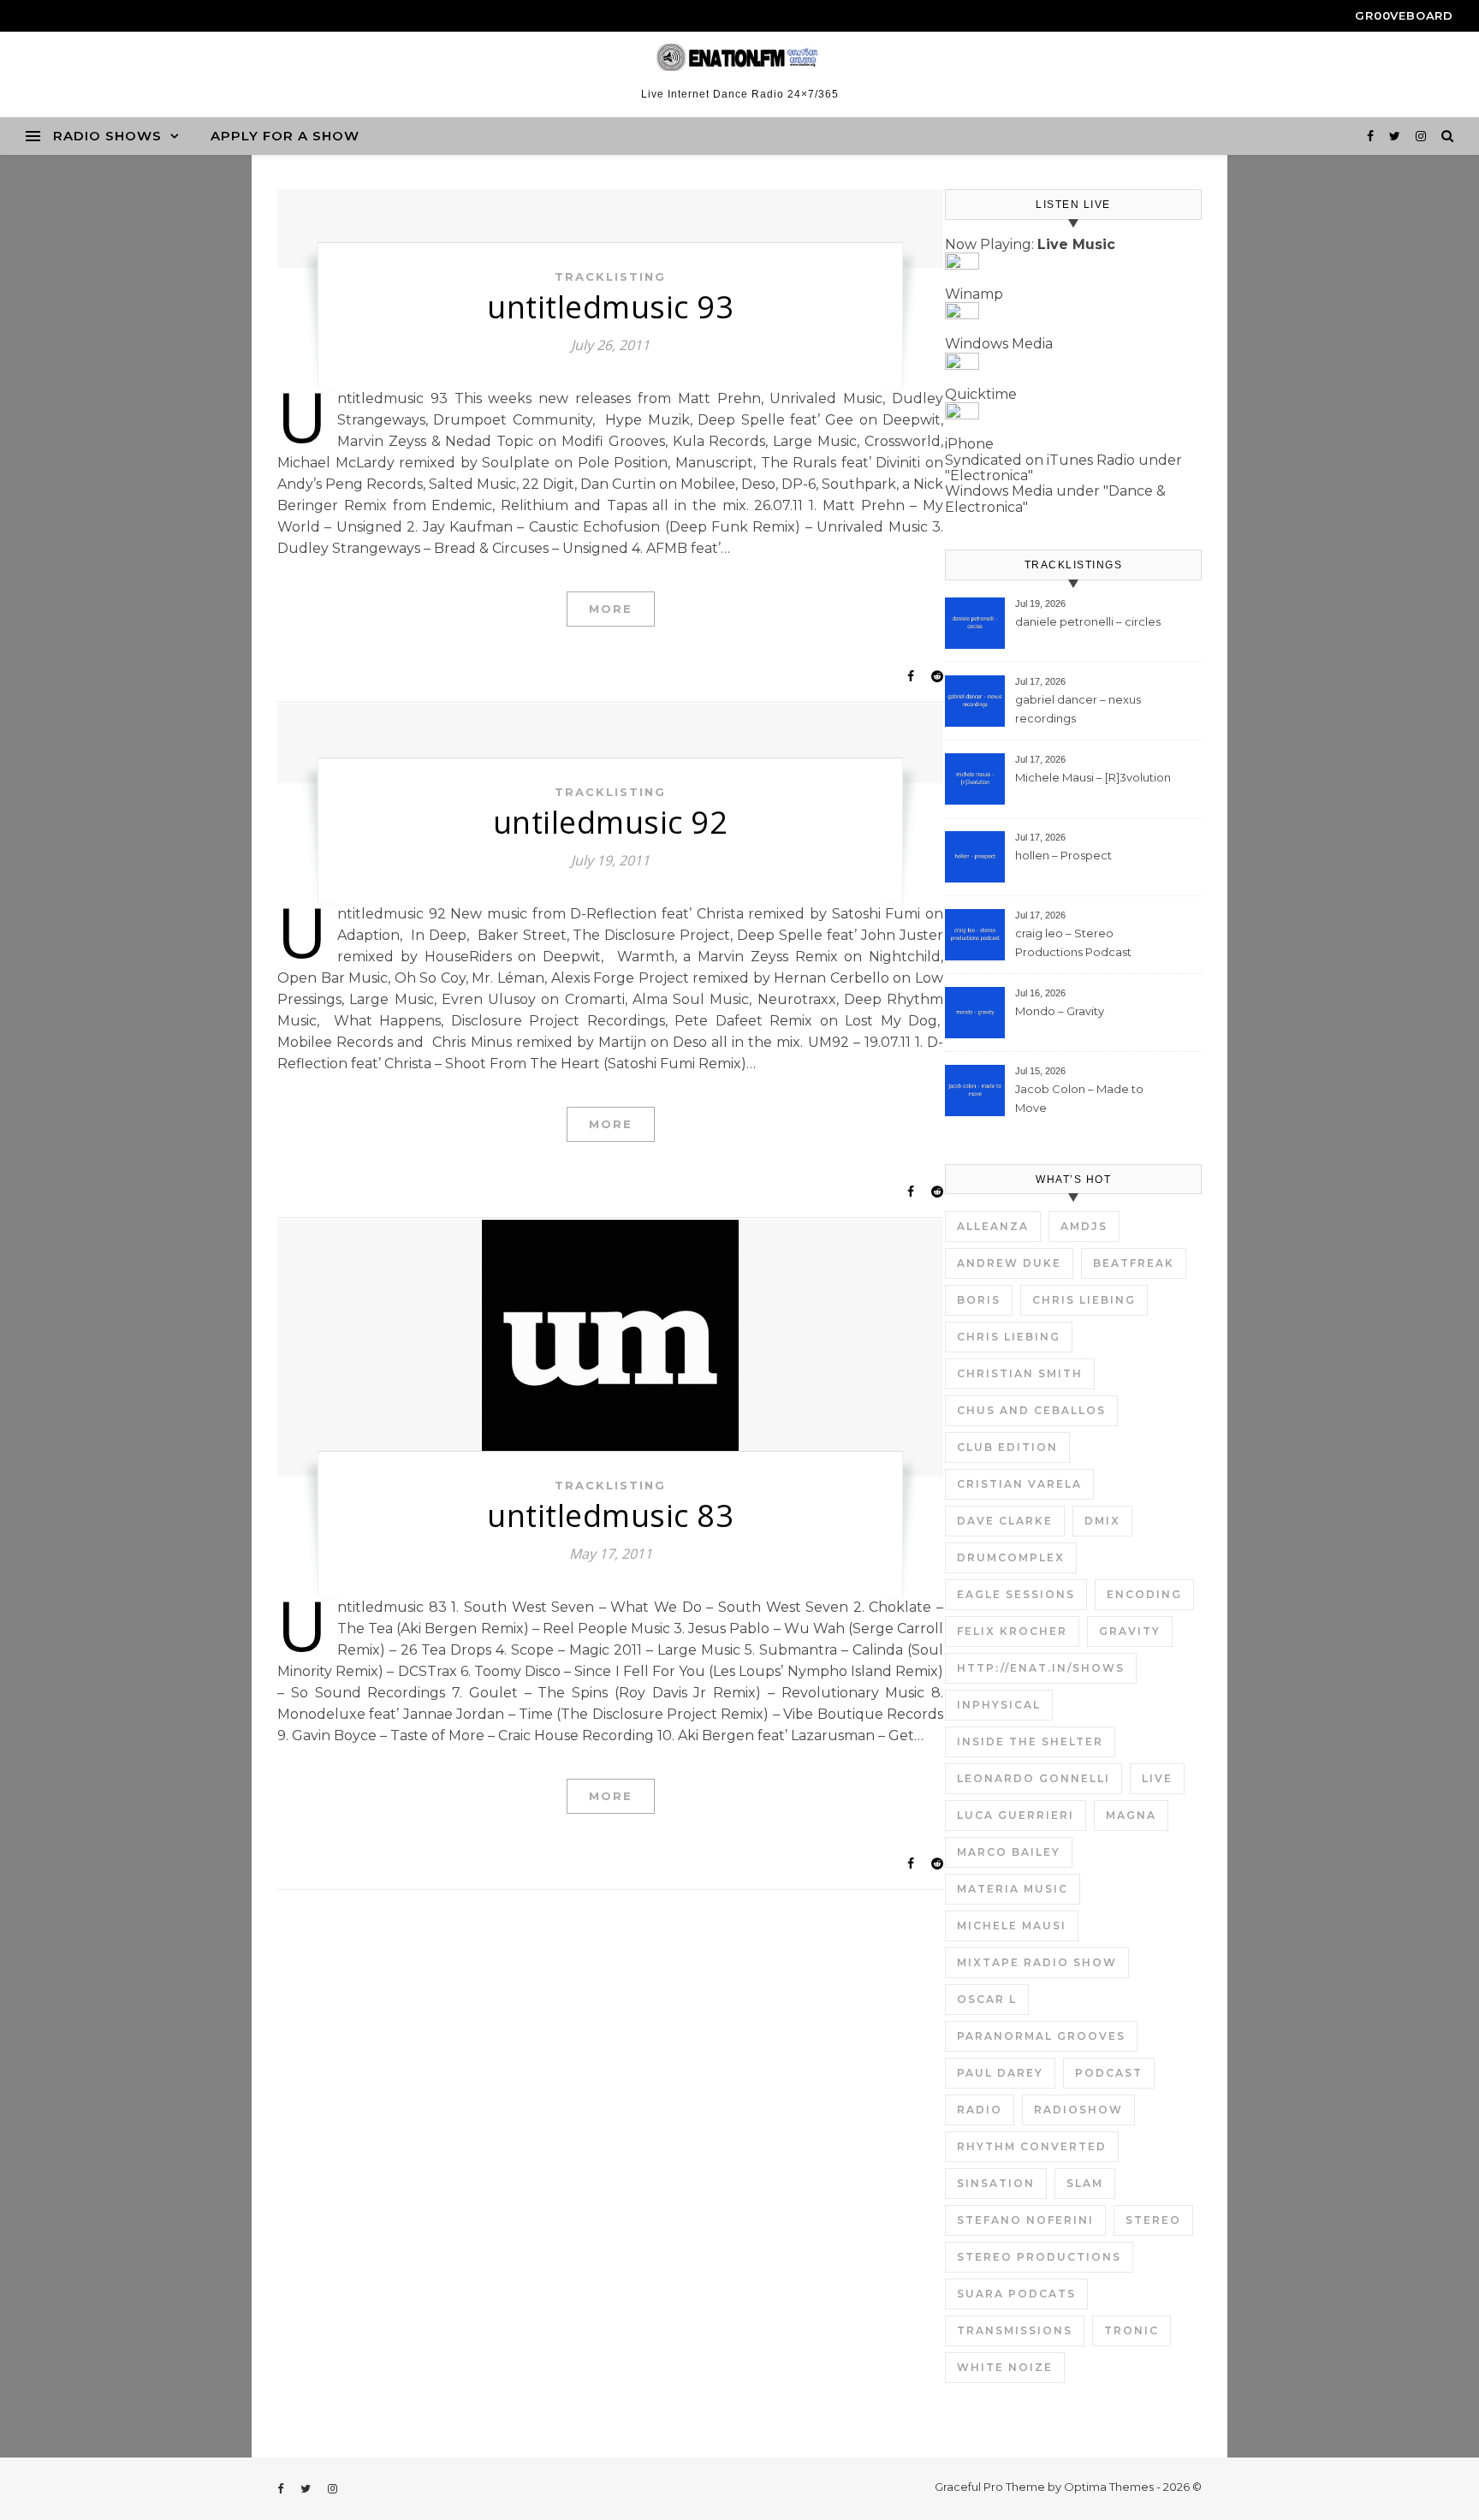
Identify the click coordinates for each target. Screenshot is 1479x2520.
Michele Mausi (1012, 1926)
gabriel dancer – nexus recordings (1078, 709)
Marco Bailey (1009, 1852)
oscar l (987, 1999)
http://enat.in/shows (1041, 1668)
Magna (1131, 1815)
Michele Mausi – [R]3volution (1093, 777)
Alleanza (993, 1226)
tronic (1132, 2330)
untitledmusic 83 (610, 1516)
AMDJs (1084, 1226)
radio (980, 2110)
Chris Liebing (1084, 1300)
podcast (1109, 2073)
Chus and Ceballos (1031, 1410)
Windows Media (999, 344)
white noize (1005, 2367)
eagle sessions (1016, 1594)
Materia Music (1013, 1889)
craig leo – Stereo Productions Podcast (1073, 942)
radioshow (1078, 2110)
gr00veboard (1404, 15)
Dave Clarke (1005, 1521)
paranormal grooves (1041, 2036)
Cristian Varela (1019, 1484)
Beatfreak (1134, 1263)
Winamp (974, 294)
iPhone (969, 444)
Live (1157, 1778)
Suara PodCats (1016, 2294)
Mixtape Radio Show (1037, 1962)
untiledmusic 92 (611, 822)
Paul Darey (1000, 2073)
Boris (979, 1300)
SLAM (1085, 2183)
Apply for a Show (285, 136)
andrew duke (1009, 1263)
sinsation (996, 2183)
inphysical (999, 1705)
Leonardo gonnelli (1034, 1778)
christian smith (1020, 1373)
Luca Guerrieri (1016, 1815)
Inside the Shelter (1030, 1741)
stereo (1153, 2220)
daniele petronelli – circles (1088, 621)
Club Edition (1007, 1447)
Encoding (1144, 1594)
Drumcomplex (1011, 1557)
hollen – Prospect (1063, 855)
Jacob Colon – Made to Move (1079, 1098)
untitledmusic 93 (610, 307)
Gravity (1130, 1631)
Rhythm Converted (1032, 2146)
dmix (1102, 1521)
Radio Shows (107, 136)
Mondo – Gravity (1060, 1011)
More (611, 609)
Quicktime (981, 394)
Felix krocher (1012, 1631)
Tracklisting (610, 276)
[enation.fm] (739, 57)
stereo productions (1039, 2257)
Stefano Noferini (1025, 2220)
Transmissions (1015, 2330)
